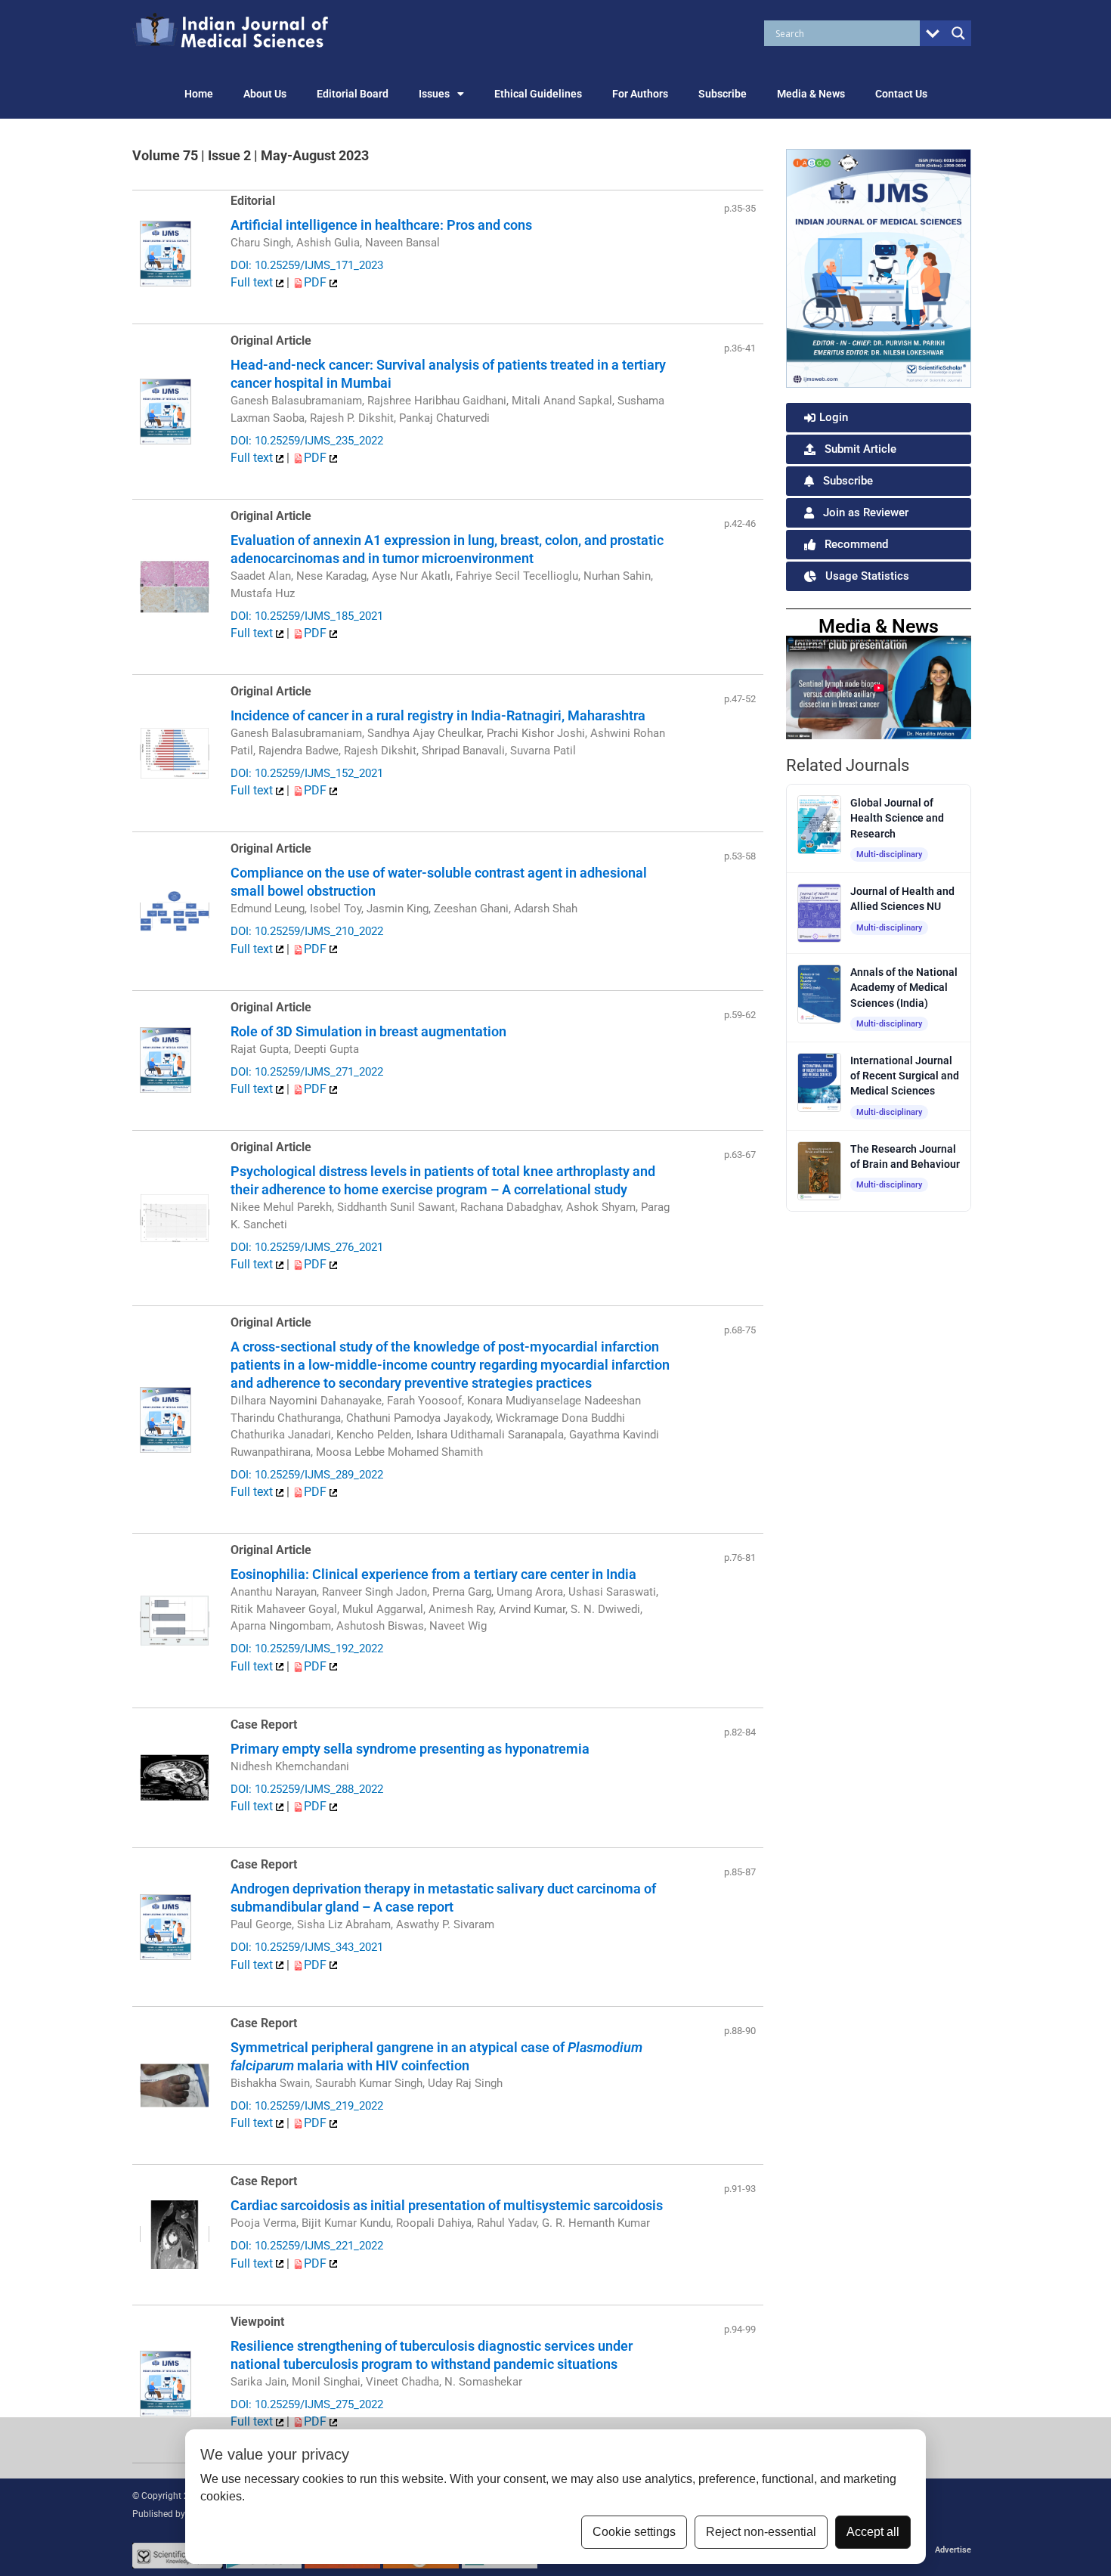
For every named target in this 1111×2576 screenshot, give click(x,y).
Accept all (873, 2532)
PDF (317, 282)
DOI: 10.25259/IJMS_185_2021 (307, 616)
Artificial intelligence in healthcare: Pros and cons (381, 225)
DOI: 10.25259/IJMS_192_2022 (307, 1649)
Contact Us (901, 94)
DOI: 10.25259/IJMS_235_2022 (307, 441)
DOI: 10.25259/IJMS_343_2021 (307, 1947)
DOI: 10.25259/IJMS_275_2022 (307, 2404)
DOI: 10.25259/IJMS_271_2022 (307, 1072)
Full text (253, 282)
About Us (265, 94)
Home (199, 94)
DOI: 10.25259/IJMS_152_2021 (307, 773)
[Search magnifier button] (958, 33)
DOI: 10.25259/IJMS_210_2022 (307, 931)
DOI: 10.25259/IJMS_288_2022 (307, 1789)
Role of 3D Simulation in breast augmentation (368, 1031)
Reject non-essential (761, 2532)
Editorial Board (353, 94)
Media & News (811, 94)
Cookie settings (634, 2532)
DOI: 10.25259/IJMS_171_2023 (307, 265)
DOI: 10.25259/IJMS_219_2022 (307, 2106)
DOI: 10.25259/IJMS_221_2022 (307, 2246)
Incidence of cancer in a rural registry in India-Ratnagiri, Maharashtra (438, 715)
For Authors (640, 94)
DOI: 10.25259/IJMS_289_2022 (307, 1475)
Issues (434, 94)
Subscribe (723, 94)
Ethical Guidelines (538, 94)
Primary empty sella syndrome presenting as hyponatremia (410, 1749)
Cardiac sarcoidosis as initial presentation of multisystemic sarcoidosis (447, 2205)
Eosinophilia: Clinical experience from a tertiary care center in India (433, 1574)
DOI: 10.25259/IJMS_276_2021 (307, 1247)
